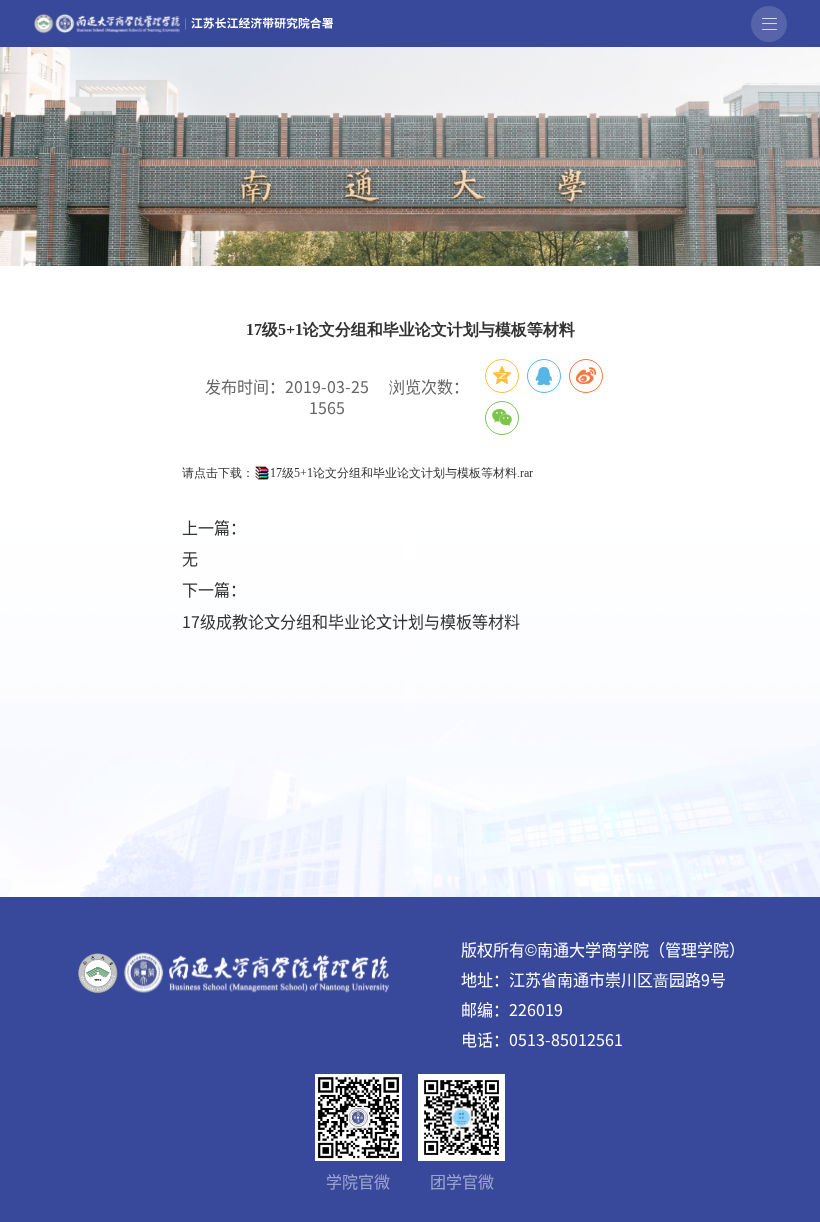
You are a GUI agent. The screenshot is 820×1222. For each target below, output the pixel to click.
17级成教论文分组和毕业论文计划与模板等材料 (351, 621)
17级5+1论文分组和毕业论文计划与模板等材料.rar (401, 473)
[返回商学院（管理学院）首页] (183, 19)
